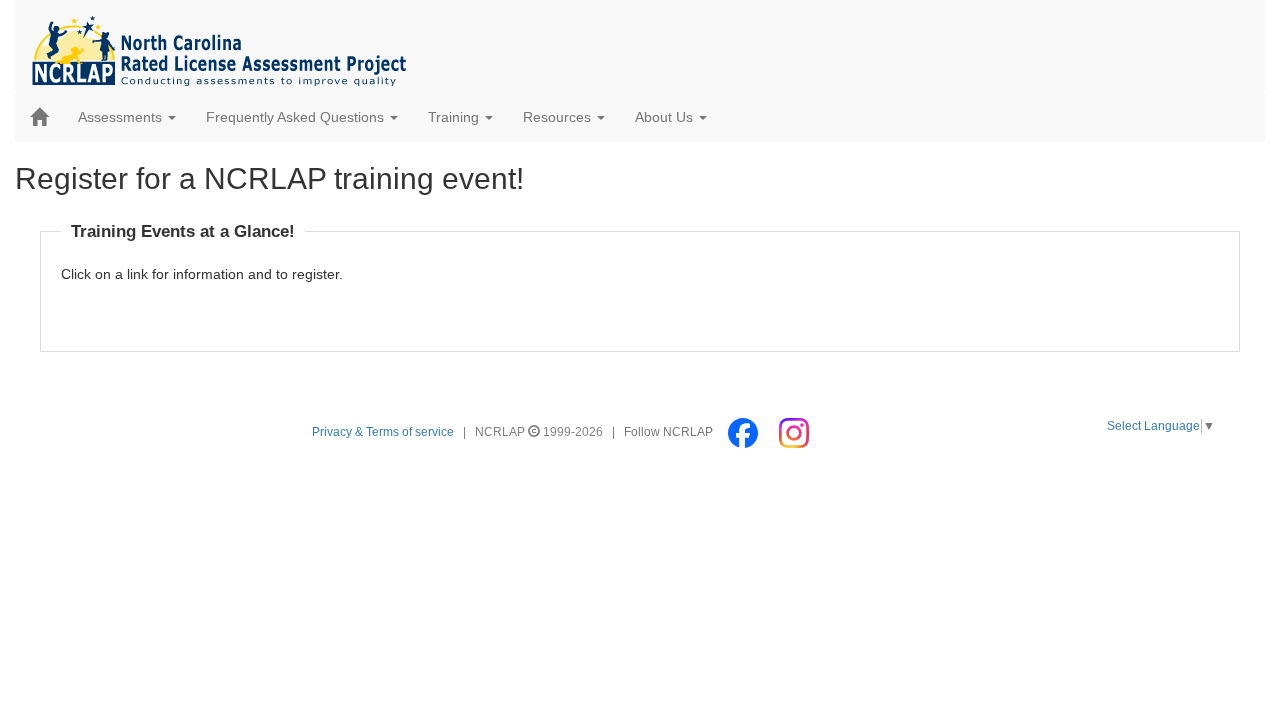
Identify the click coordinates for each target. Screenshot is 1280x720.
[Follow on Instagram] (794, 432)
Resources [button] (559, 117)
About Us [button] (666, 117)
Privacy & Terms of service (383, 432)
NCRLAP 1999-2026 (540, 432)
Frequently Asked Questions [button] (297, 117)
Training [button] (455, 117)
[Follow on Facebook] (744, 432)
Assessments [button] (122, 117)
